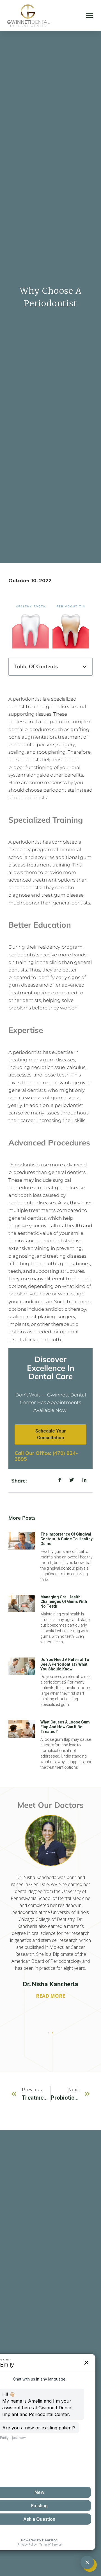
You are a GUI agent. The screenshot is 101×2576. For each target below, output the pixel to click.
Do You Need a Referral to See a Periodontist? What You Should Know (65, 1664)
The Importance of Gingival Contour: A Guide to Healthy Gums (66, 1539)
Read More (50, 1996)
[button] (89, 15)
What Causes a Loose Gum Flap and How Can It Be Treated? (65, 1727)
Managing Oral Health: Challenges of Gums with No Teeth (64, 1602)
